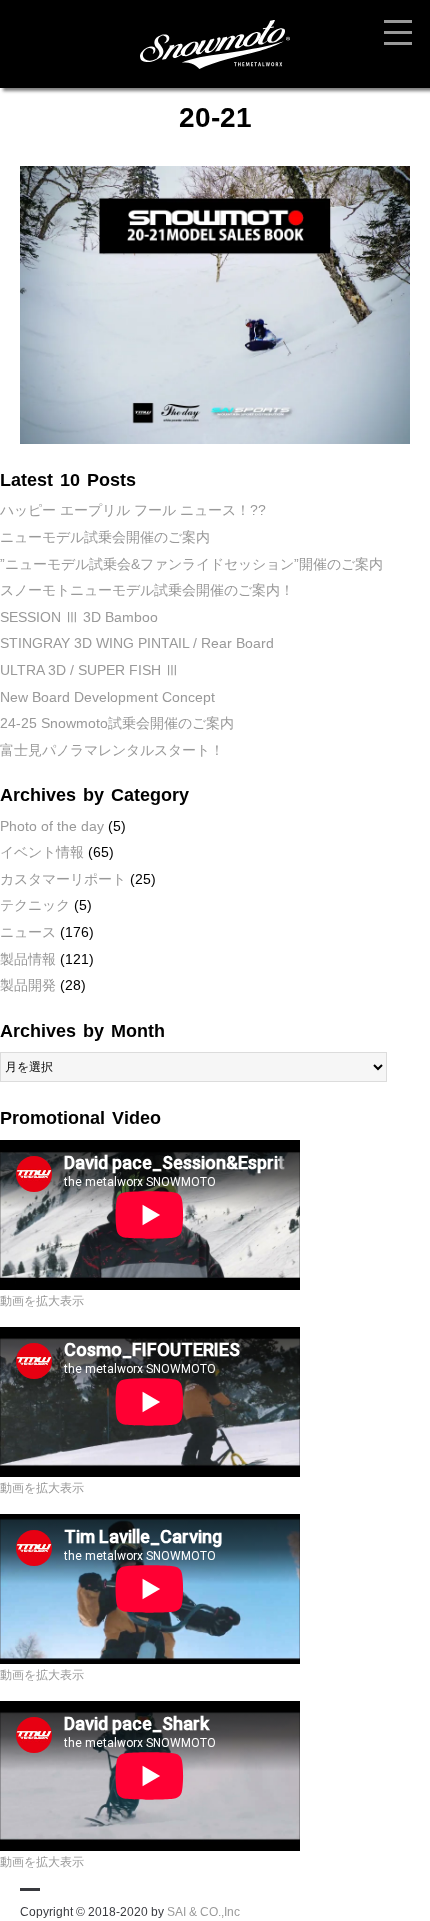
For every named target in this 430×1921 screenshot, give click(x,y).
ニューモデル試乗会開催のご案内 (105, 537)
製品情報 (28, 959)
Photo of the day (52, 826)
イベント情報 (42, 852)
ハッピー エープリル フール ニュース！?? (133, 510)
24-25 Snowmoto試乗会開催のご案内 (117, 723)
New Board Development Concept (107, 697)
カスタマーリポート (63, 879)
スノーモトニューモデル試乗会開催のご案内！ (147, 590)
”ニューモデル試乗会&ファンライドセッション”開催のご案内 (191, 564)
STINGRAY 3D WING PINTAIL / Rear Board (137, 643)
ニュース (28, 932)
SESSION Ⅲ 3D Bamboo (79, 617)
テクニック (35, 905)
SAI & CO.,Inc (203, 1912)
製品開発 (28, 985)
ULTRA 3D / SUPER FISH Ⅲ (89, 670)
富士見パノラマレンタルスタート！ (112, 750)
